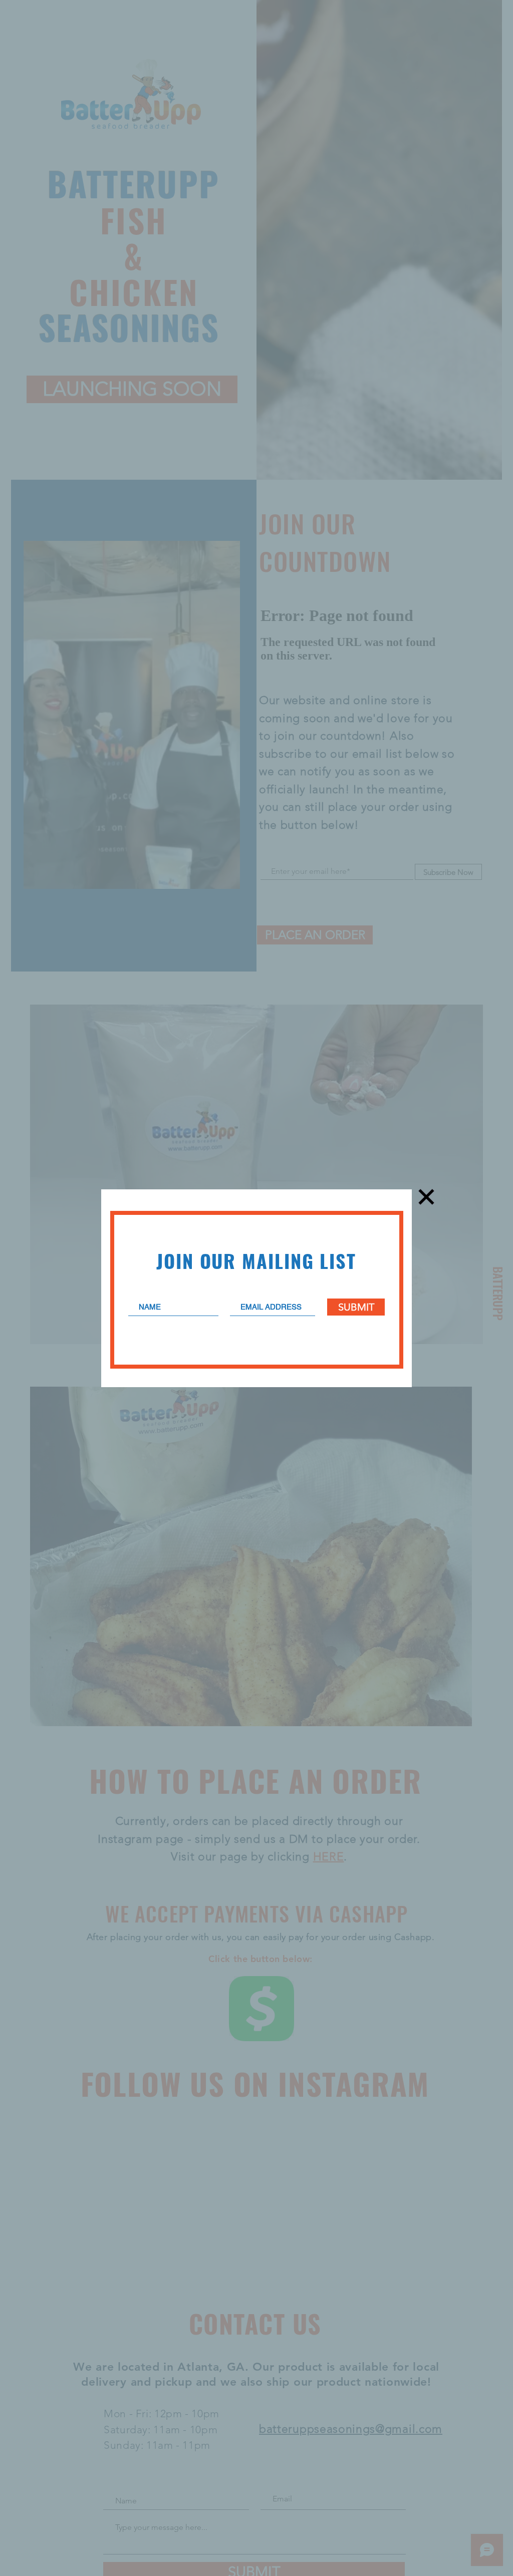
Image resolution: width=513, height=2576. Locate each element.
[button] (426, 1197)
